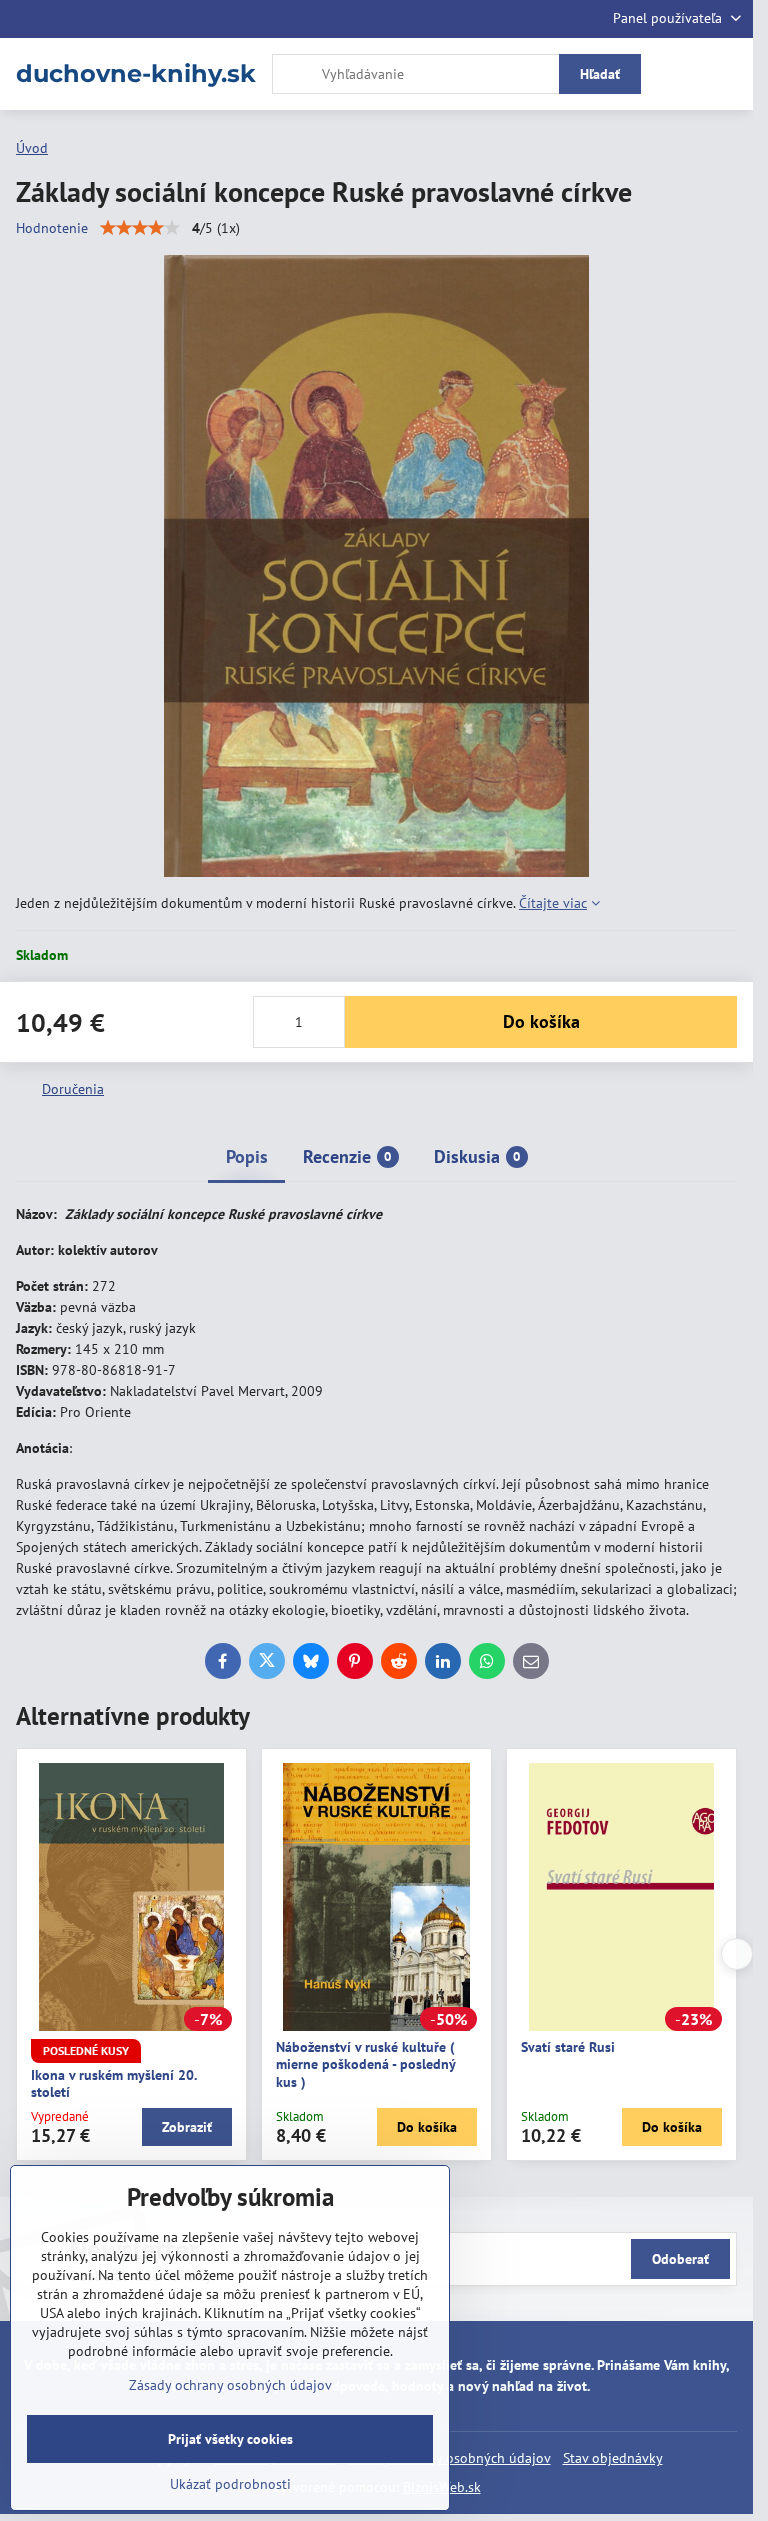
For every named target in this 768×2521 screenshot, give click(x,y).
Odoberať (680, 2259)
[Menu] (729, 74)
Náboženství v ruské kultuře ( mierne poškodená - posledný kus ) (365, 2064)
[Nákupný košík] (681, 74)
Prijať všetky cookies (230, 2439)
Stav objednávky (613, 2458)
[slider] (140, 228)
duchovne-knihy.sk (136, 74)
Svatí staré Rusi (568, 2047)
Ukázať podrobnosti (230, 2484)
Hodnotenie (52, 228)
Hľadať (600, 74)
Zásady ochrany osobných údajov (230, 2385)
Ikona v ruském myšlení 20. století (113, 2084)
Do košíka (541, 1021)
